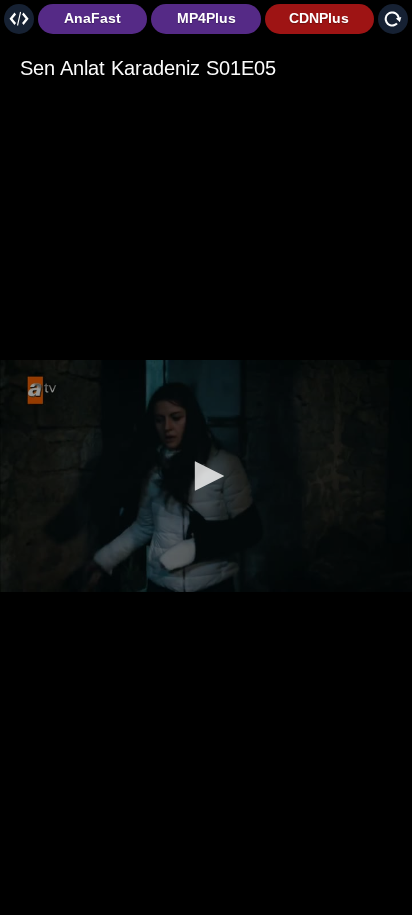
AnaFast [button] (92, 18)
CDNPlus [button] (319, 18)
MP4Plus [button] (206, 18)
